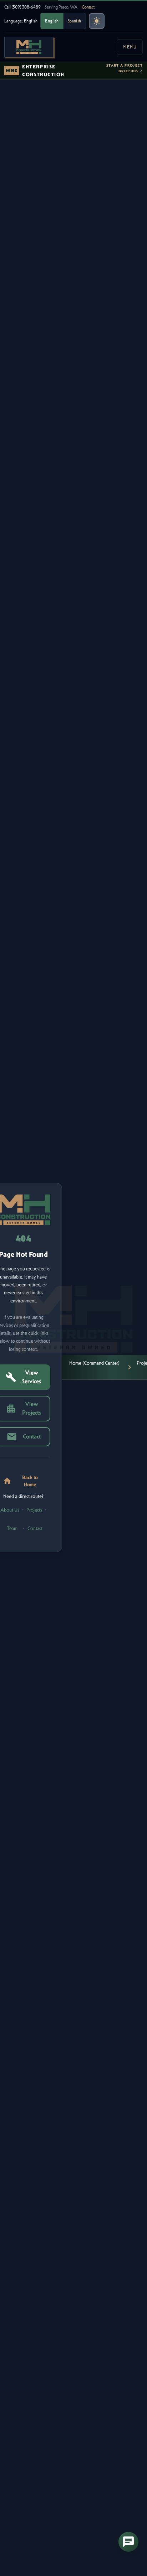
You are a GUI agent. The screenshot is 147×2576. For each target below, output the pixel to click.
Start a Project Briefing (125, 68)
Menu (130, 47)
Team (12, 1528)
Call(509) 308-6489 (22, 7)
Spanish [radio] (75, 21)
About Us (10, 1510)
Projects (34, 1510)
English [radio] (52, 21)
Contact (88, 7)
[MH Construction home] (29, 47)
